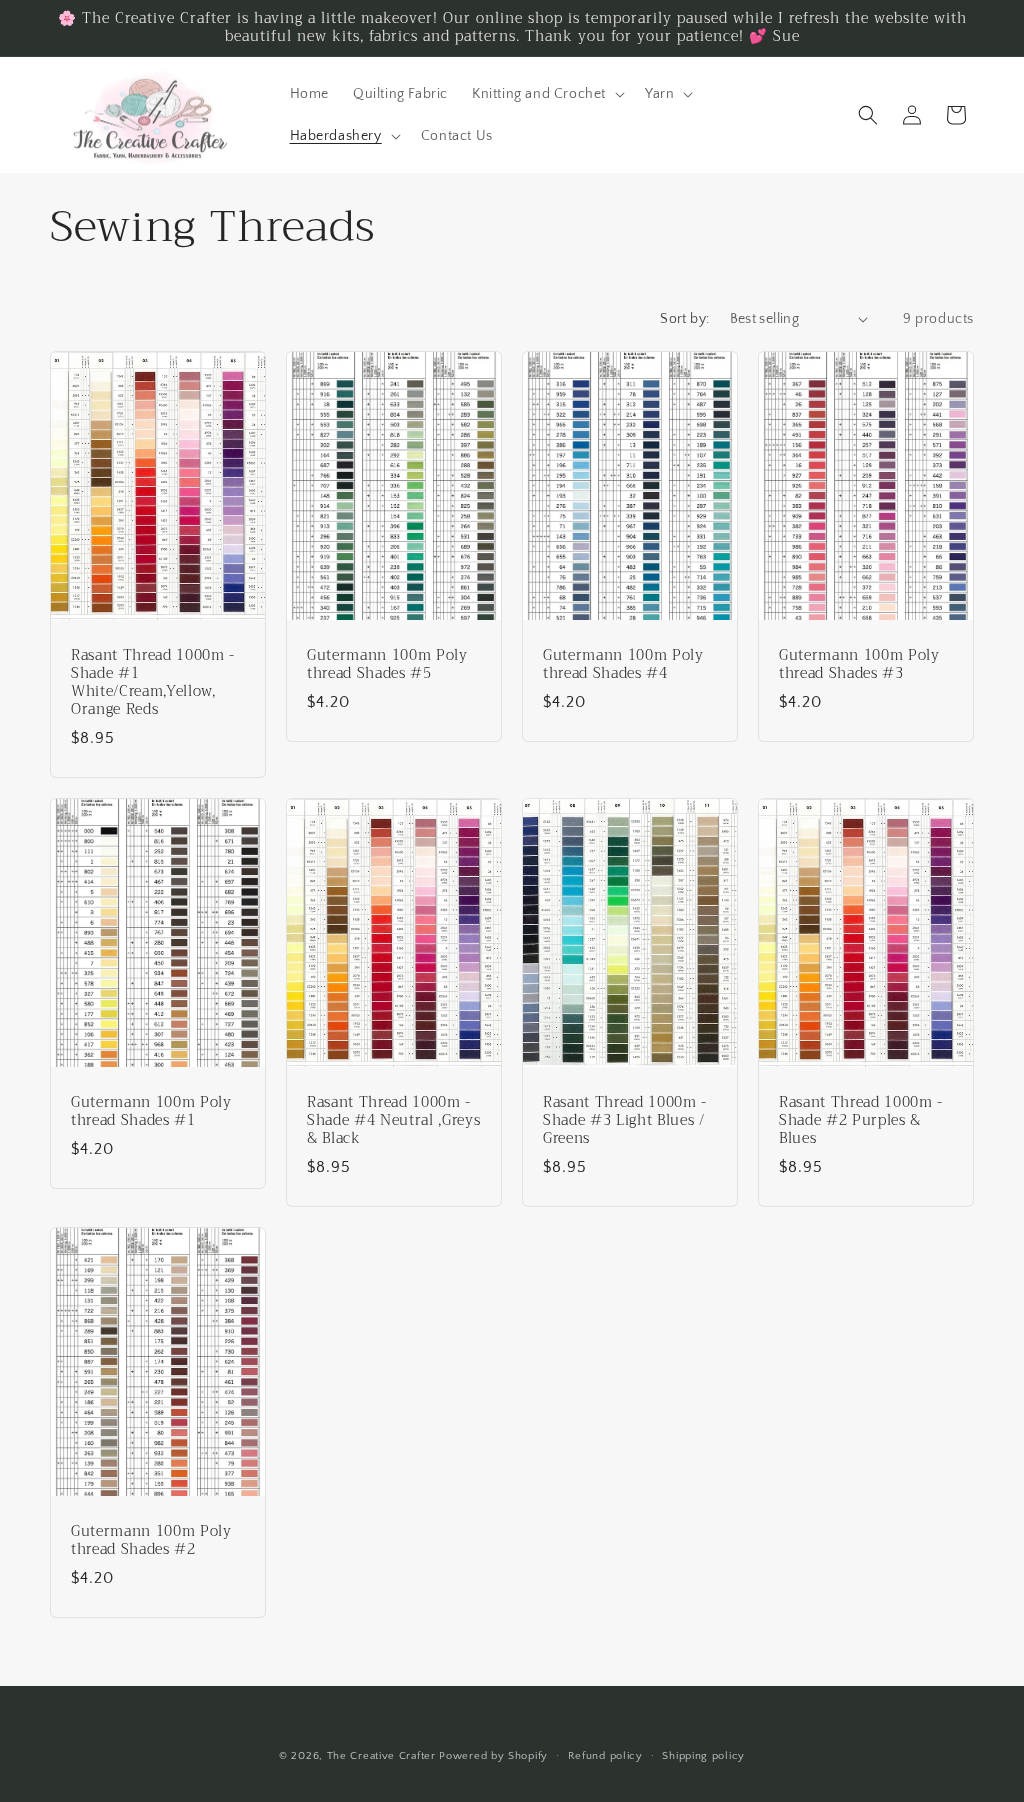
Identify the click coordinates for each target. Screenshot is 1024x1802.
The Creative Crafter (383, 1756)
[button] (546, 94)
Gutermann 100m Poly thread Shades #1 (151, 1112)
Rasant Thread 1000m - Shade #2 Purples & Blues (861, 1121)
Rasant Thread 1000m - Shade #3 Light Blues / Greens (625, 1121)
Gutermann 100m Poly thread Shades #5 (387, 664)
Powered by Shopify (493, 1756)
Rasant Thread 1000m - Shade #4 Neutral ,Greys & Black (393, 1121)
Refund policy (605, 1756)
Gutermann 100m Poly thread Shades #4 (623, 664)
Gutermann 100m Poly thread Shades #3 (859, 664)
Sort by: (684, 319)
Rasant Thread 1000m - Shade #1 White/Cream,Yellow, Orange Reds (153, 682)
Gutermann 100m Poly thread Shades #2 (151, 1541)
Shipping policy (703, 1756)
